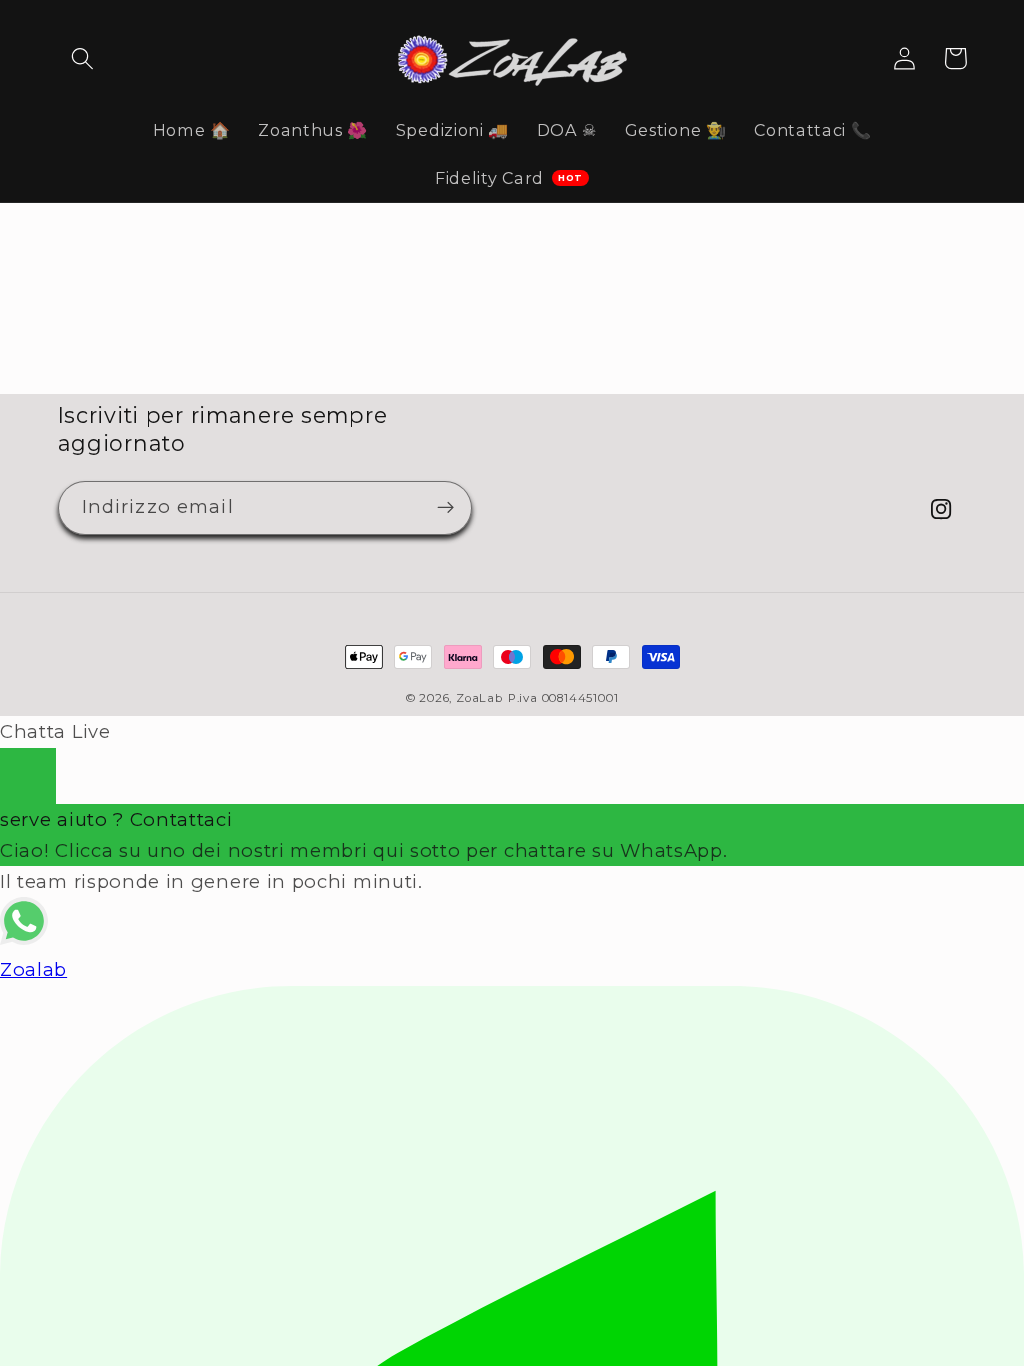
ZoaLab (479, 698)
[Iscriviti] (445, 508)
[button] (83, 58)
